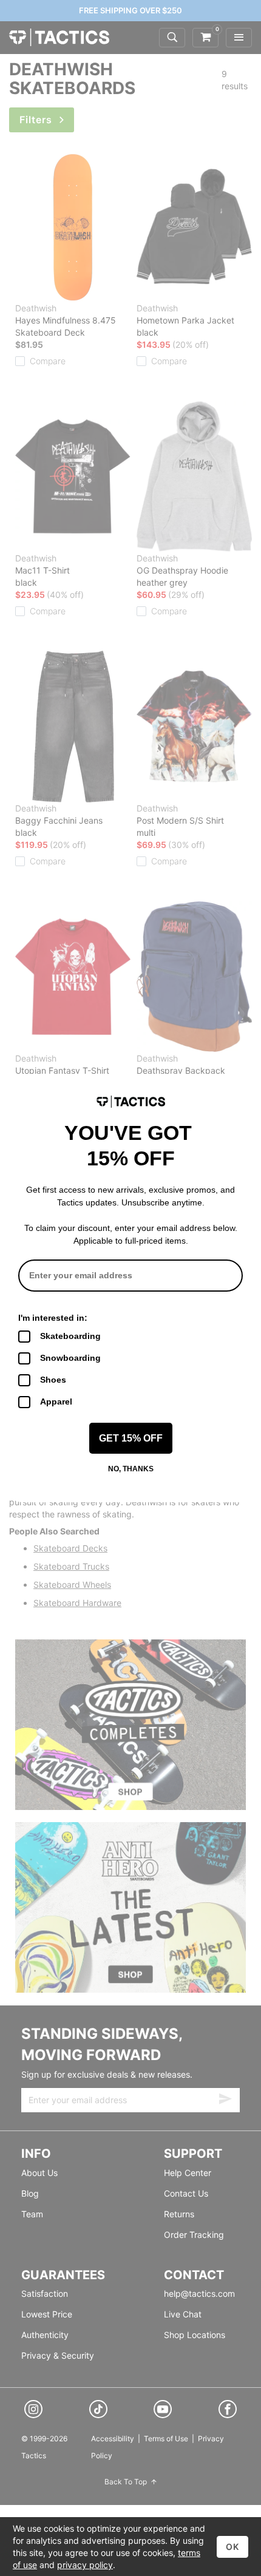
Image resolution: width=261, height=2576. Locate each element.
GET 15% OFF (131, 1438)
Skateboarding (70, 1336)
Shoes (53, 1380)
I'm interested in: (53, 1318)
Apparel (56, 1402)
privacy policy (85, 2565)
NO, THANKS (131, 1469)
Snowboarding (70, 1358)
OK (232, 2547)
